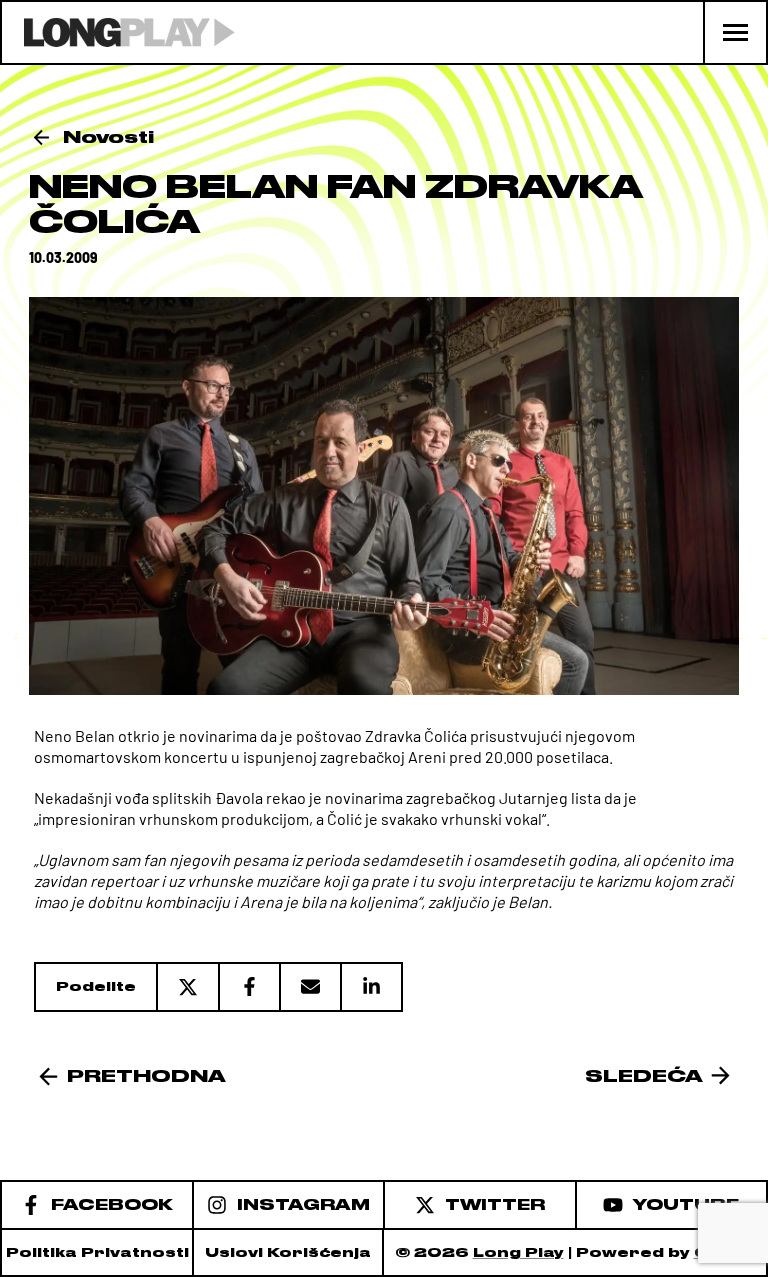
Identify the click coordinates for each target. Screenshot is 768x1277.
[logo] (118, 32)
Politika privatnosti (97, 1252)
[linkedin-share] (371, 987)
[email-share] (309, 987)
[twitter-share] (187, 987)
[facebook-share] (248, 987)
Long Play (518, 1252)
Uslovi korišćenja (288, 1252)
